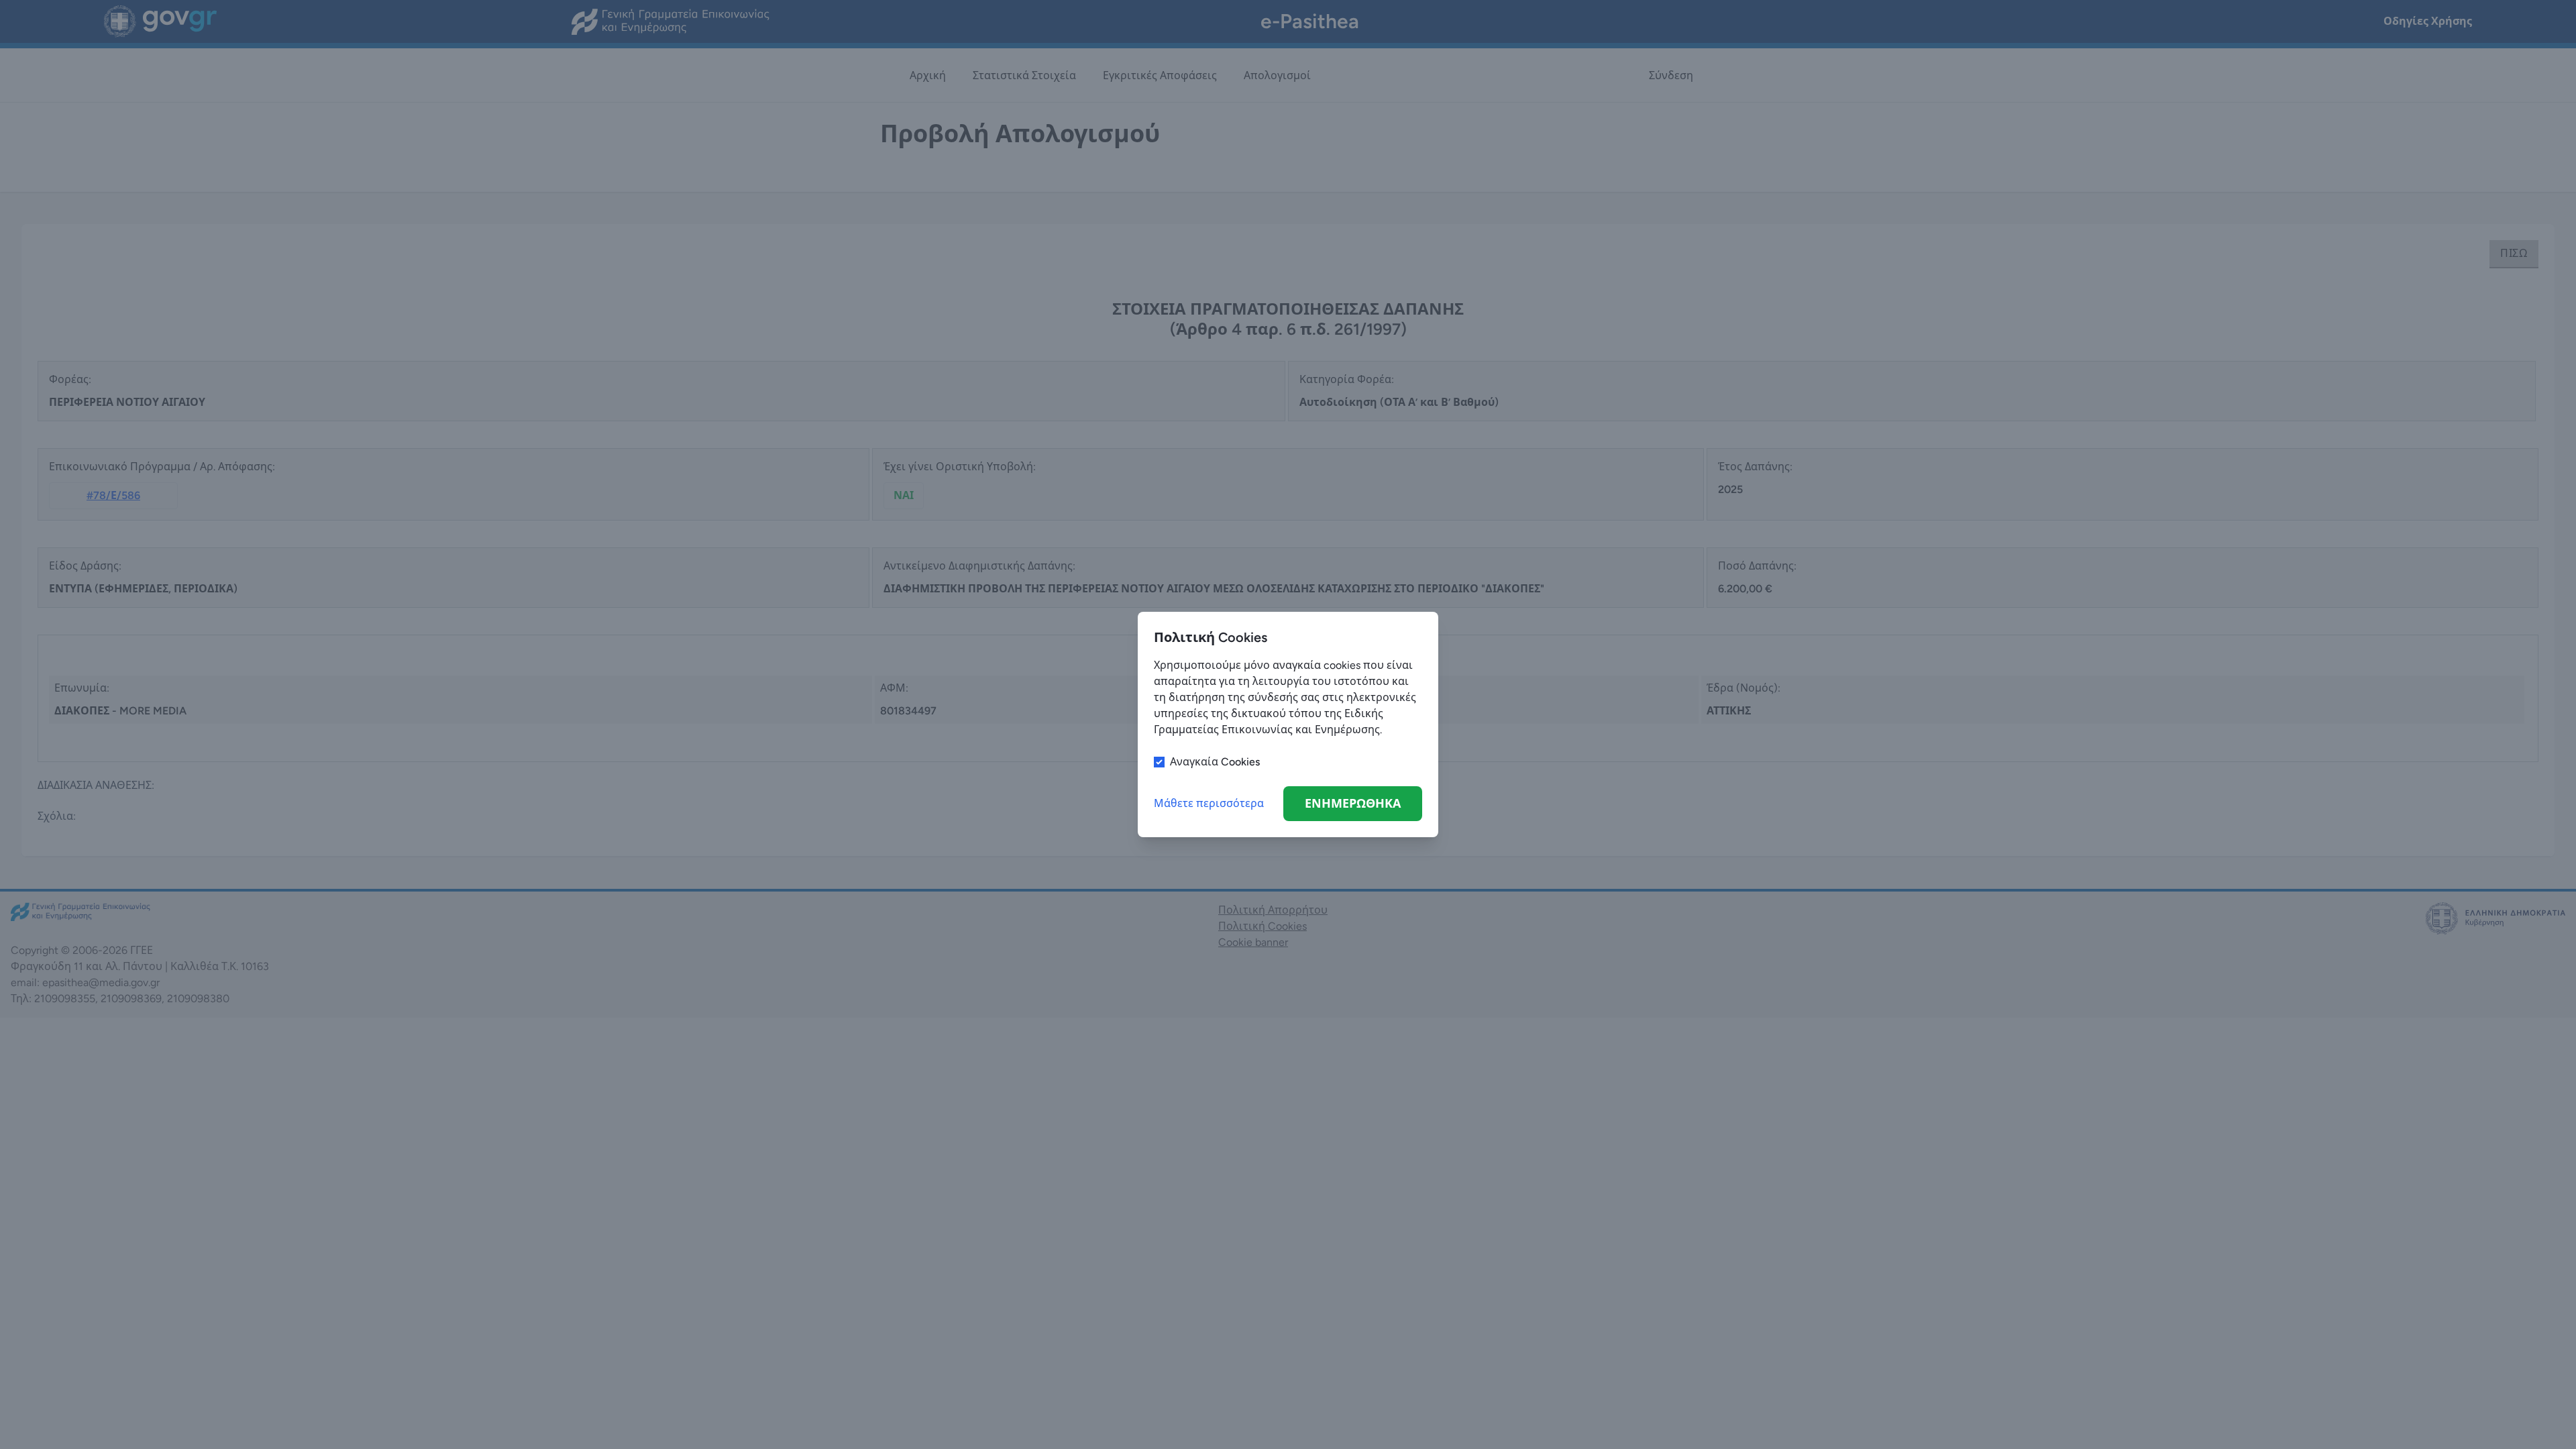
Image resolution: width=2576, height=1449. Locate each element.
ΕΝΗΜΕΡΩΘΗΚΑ (1353, 804)
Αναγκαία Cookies (1215, 762)
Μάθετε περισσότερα (1209, 803)
